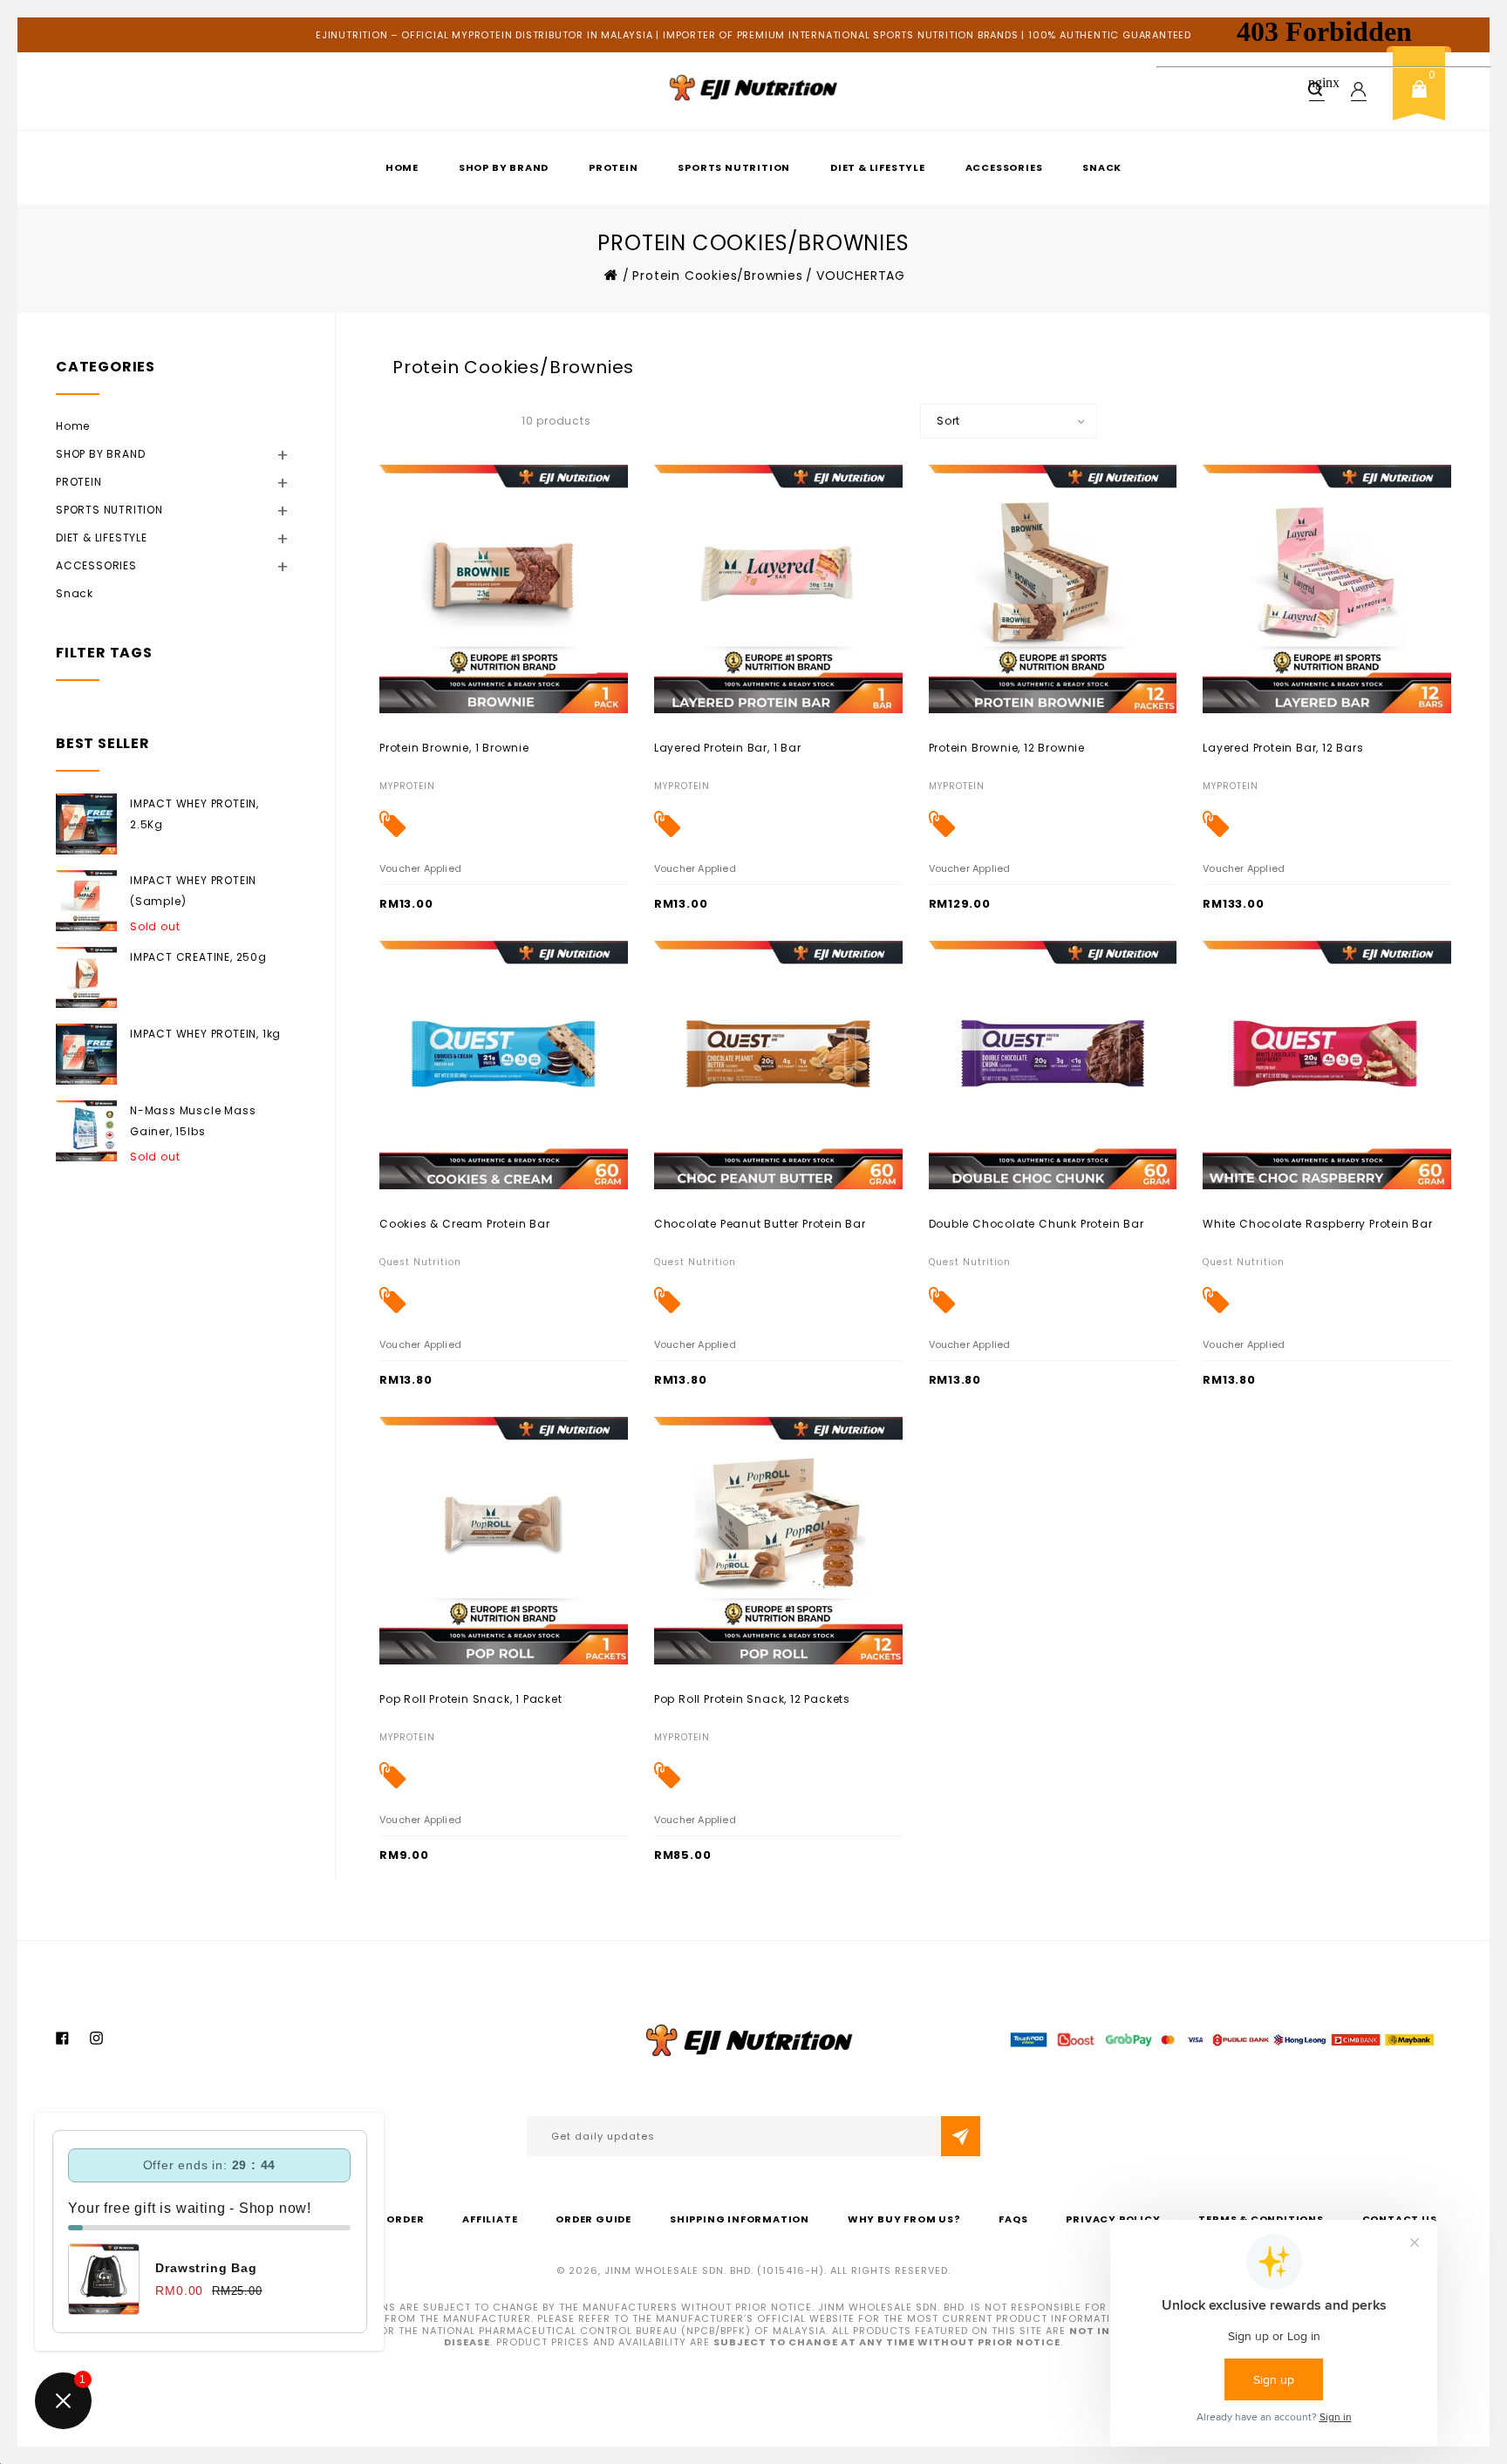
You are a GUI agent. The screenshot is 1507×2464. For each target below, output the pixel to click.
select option (418, 747)
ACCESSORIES (1004, 167)
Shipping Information (740, 2219)
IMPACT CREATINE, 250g (198, 957)
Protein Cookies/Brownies (717, 276)
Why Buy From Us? (904, 2219)
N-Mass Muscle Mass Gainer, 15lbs (193, 1121)
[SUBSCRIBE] (961, 2136)
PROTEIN (614, 167)
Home (402, 167)
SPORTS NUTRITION (734, 167)
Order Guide (593, 2219)
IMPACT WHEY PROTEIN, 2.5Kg (194, 814)
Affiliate (490, 2219)
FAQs (1013, 2219)
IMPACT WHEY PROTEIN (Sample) (193, 891)
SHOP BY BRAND (504, 167)
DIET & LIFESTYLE (878, 167)
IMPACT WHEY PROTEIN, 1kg (205, 1034)
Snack (1102, 167)
